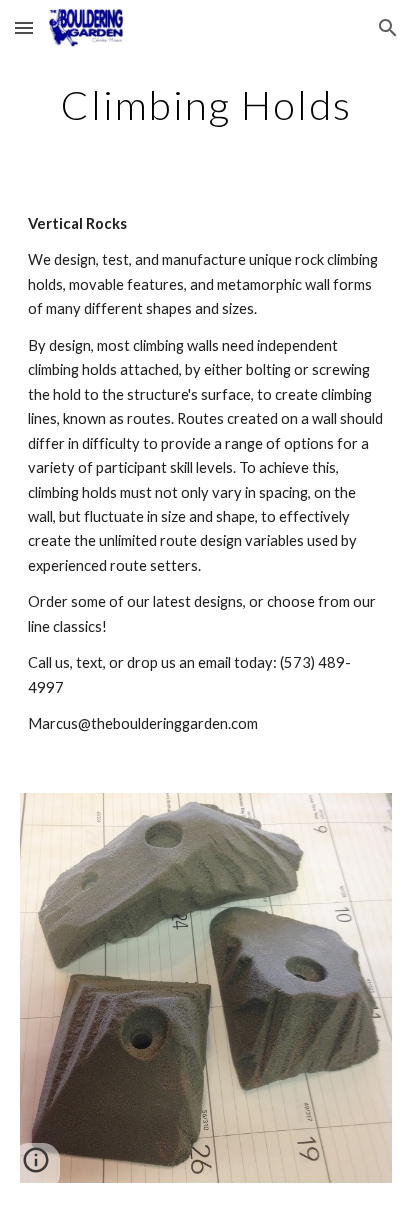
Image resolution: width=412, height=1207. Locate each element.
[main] (206, 105)
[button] (24, 27)
